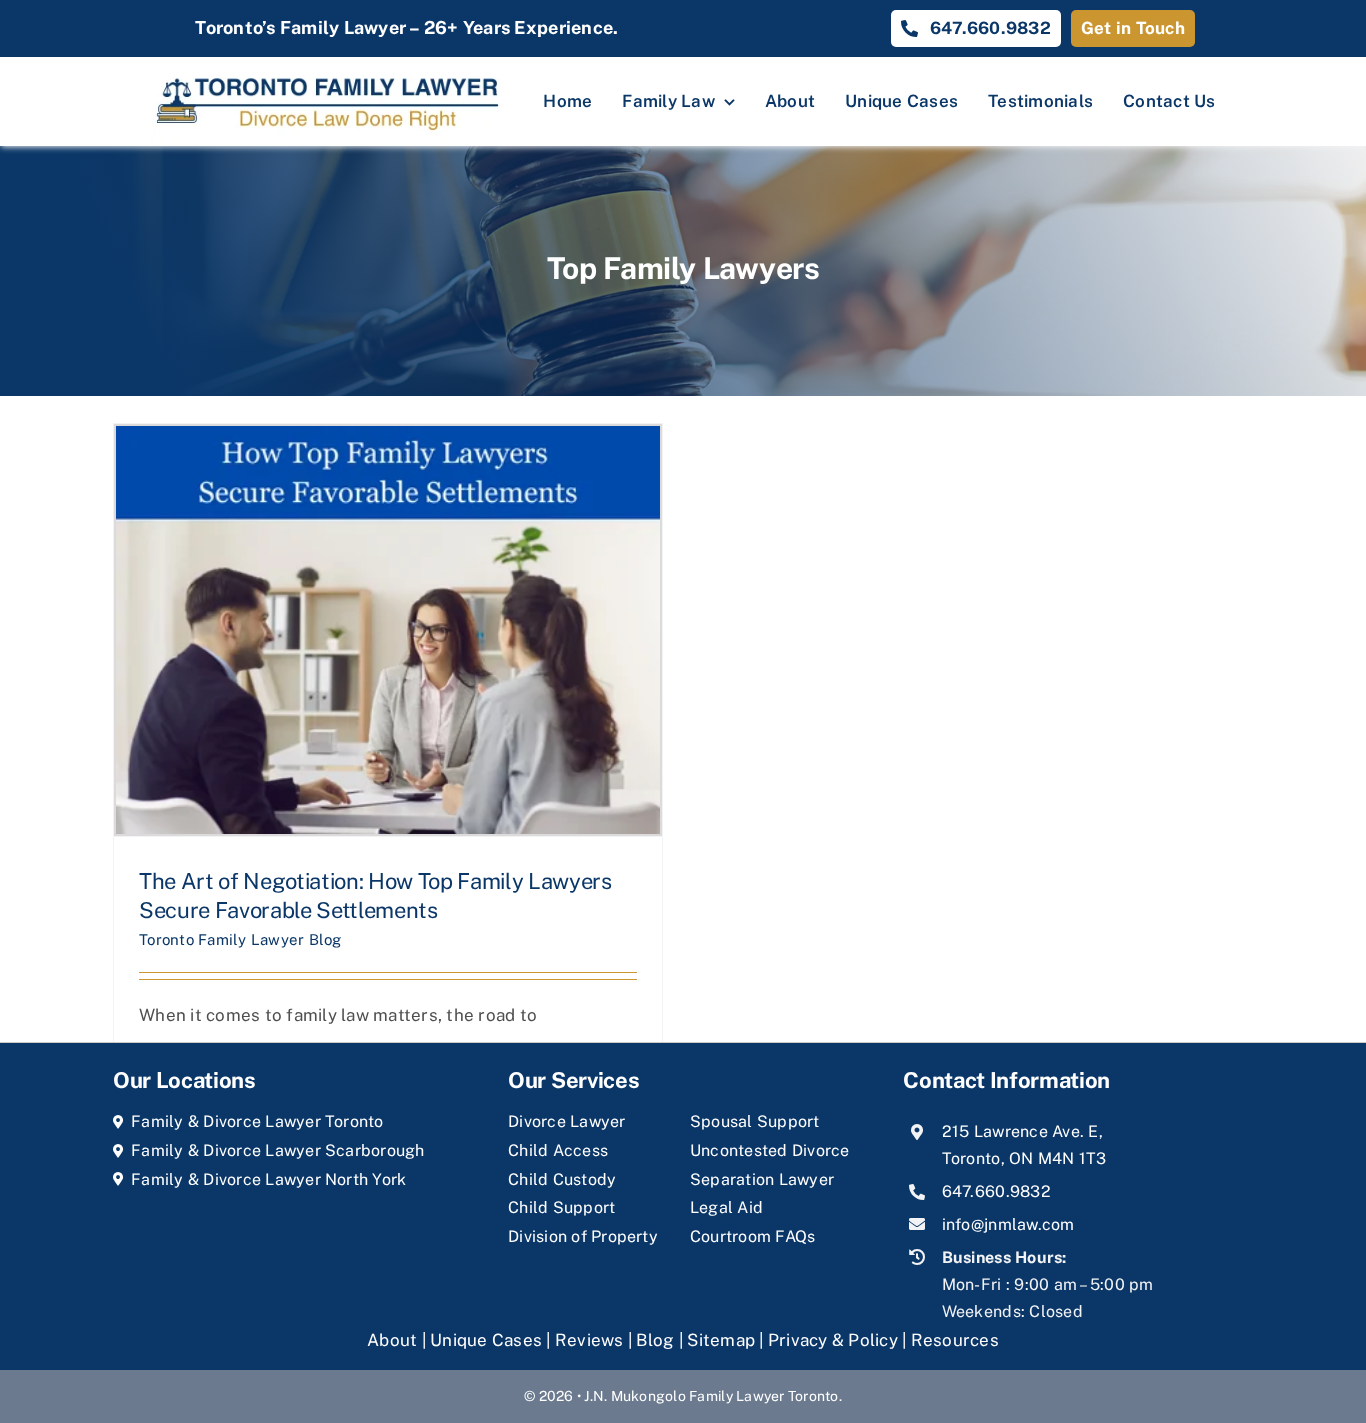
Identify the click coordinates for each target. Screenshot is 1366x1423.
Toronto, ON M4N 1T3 (1024, 1158)
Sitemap (721, 1340)
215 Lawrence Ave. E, (1022, 1131)
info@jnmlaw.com (1008, 1224)
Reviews (589, 1340)
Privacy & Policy (833, 1340)
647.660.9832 (996, 1191)
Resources (955, 1340)
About (394, 1340)
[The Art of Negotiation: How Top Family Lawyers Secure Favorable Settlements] (388, 630)
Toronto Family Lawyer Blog (240, 939)
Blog (655, 1340)
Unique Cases (486, 1340)
